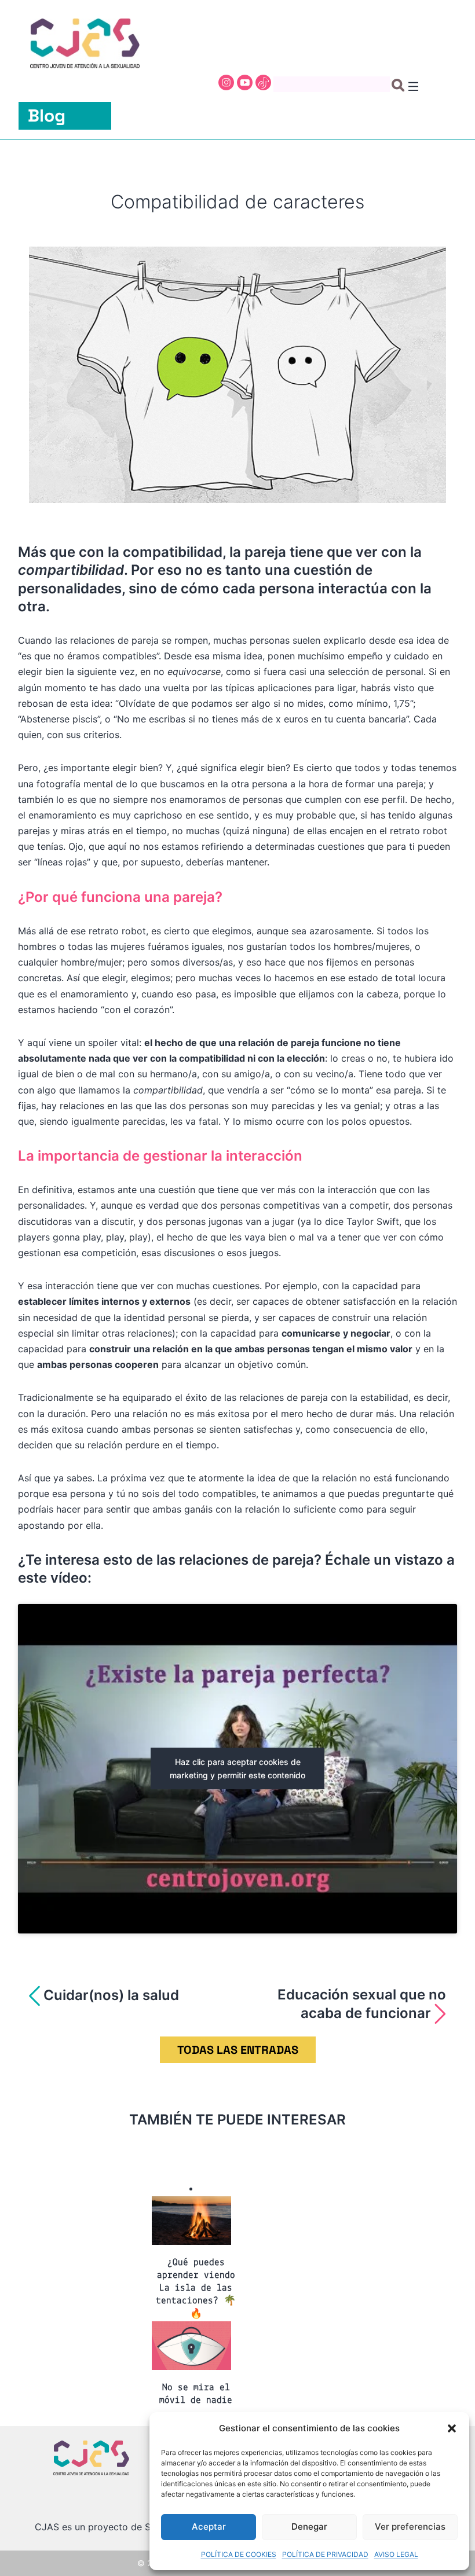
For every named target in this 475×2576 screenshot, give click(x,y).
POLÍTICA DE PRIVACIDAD (325, 2554)
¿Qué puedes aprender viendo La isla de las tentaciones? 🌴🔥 (196, 2288)
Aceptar (209, 2527)
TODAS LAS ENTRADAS (238, 2050)
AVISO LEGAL (396, 2554)
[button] (452, 2428)
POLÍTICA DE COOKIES (239, 2554)
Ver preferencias (410, 2527)
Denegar (309, 2527)
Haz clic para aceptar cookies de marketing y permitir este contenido (237, 1768)
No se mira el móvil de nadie (196, 2394)
